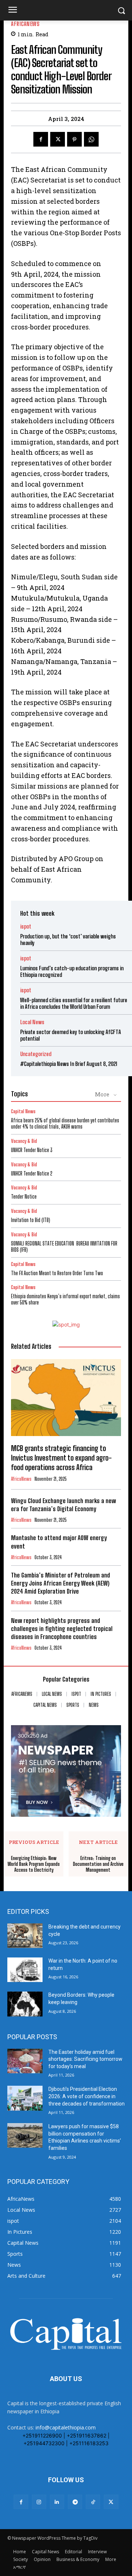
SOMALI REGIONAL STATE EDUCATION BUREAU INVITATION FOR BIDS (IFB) (64, 1247)
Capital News (23, 1112)
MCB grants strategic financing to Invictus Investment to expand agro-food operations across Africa (61, 1458)
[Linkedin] (57, 2502)
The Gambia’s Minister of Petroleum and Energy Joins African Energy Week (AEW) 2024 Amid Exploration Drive (60, 1583)
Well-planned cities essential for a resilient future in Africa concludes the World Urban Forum (74, 1003)
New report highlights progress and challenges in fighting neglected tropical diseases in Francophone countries (62, 1629)
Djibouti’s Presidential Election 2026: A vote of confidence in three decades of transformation (87, 2096)
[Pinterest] (74, 139)
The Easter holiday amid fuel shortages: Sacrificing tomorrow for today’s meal (85, 2059)
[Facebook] (41, 139)
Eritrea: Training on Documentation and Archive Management (98, 1864)
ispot (26, 927)
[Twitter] (58, 139)
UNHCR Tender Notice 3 (32, 1150)
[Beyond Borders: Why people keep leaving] (25, 2004)
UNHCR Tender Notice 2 (32, 1173)
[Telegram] (75, 2502)
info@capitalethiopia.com (66, 2427)
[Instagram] (39, 2502)
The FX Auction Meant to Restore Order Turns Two (57, 1273)
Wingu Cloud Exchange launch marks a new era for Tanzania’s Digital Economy (63, 1505)
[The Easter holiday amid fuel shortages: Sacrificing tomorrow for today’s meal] (25, 2061)
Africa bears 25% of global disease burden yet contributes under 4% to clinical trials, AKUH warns (65, 1123)
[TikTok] (93, 2502)
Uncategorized (36, 1054)
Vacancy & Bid (24, 1141)
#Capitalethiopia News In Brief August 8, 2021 (69, 1064)
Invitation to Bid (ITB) (31, 1220)
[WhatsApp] (91, 139)
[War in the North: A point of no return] (25, 1970)
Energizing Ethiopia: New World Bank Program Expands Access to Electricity (34, 1864)
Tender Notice (24, 1197)
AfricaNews (25, 24)
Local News (32, 1022)
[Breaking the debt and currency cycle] (25, 1936)
